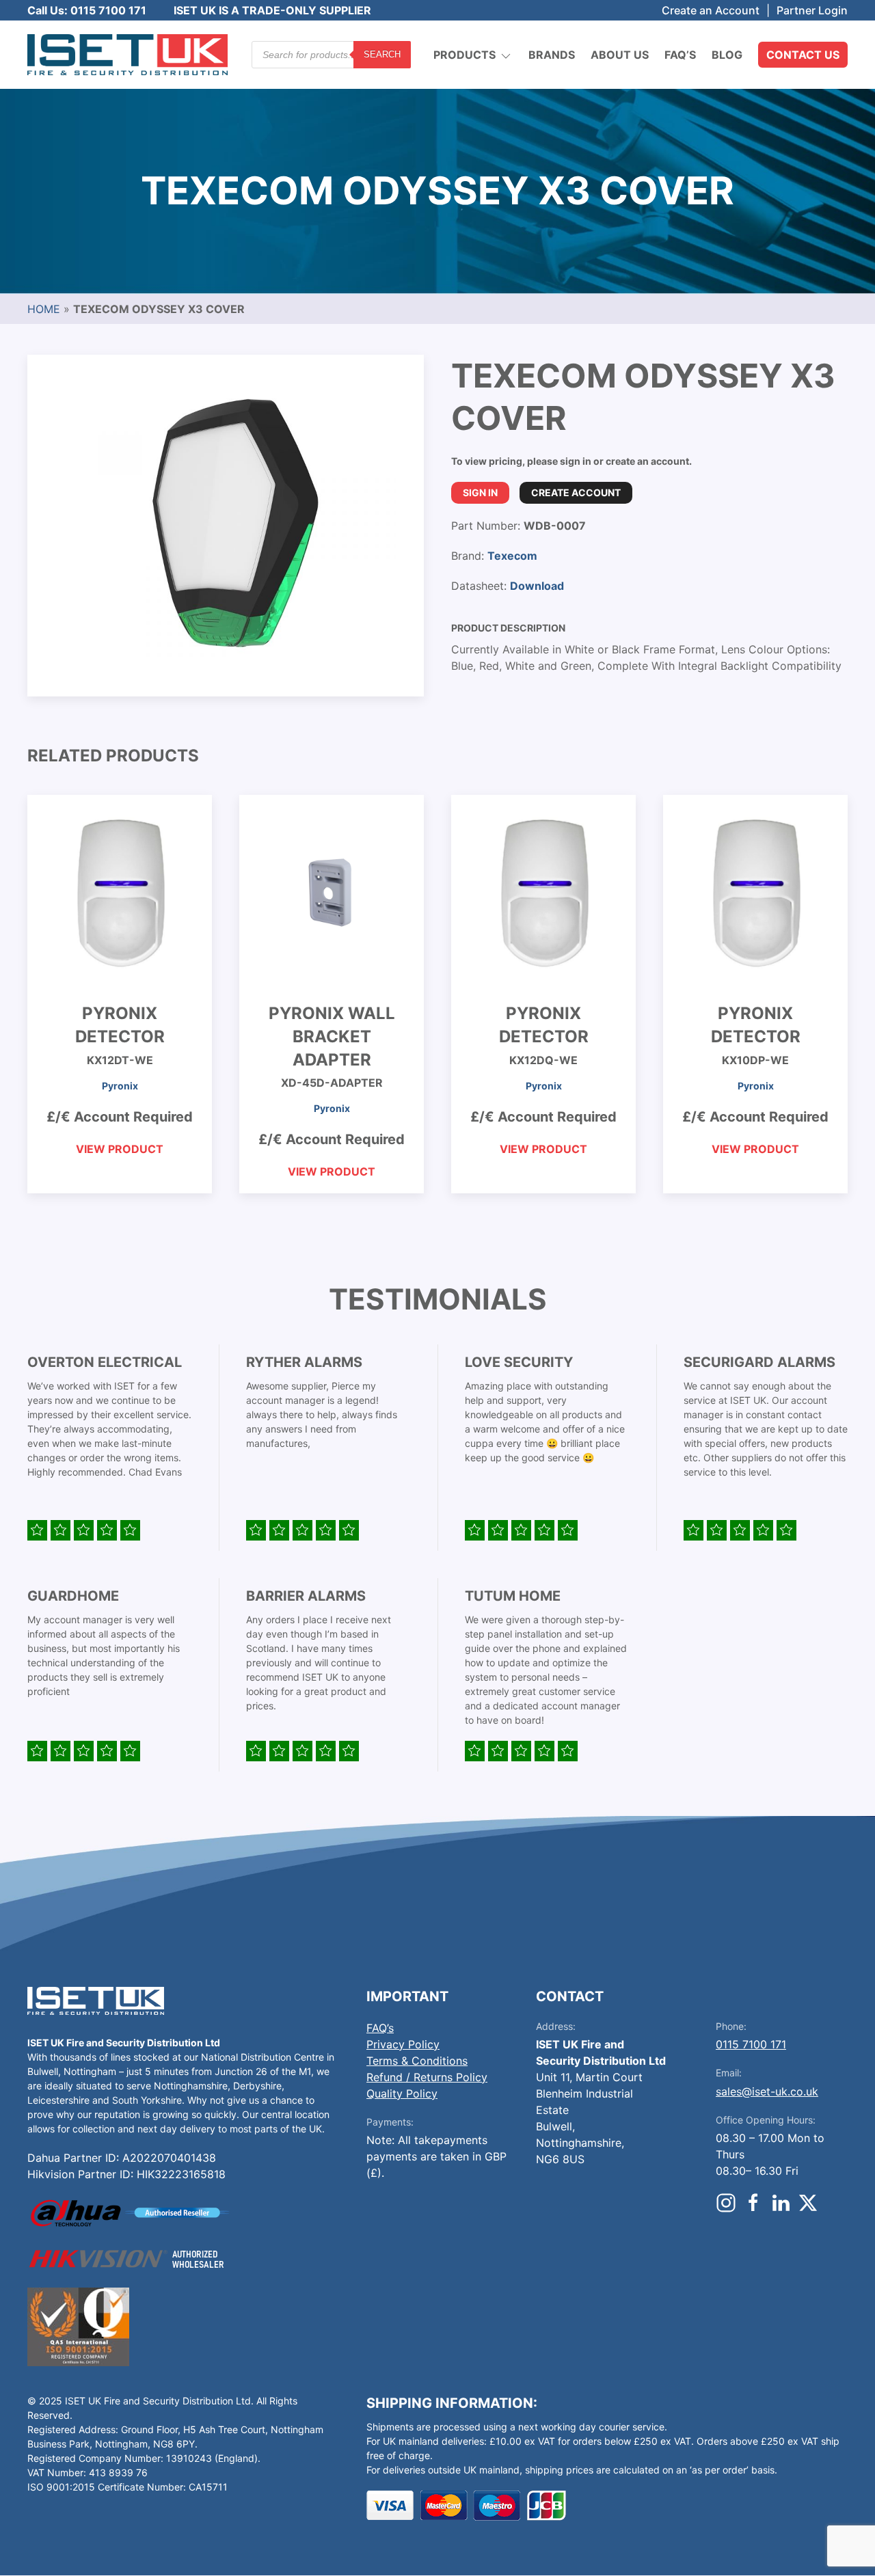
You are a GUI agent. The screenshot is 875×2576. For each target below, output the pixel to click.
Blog (727, 55)
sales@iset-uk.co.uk (767, 2091)
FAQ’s (680, 55)
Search (382, 54)
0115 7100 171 (751, 2044)
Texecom (512, 556)
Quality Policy (402, 2093)
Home (44, 309)
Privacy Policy (403, 2044)
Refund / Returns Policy (427, 2077)
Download (537, 586)
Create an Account (711, 10)
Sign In (480, 492)
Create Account (576, 492)
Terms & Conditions (417, 2061)
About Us (620, 55)
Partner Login (812, 10)
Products (465, 55)
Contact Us (803, 55)
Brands (552, 55)
